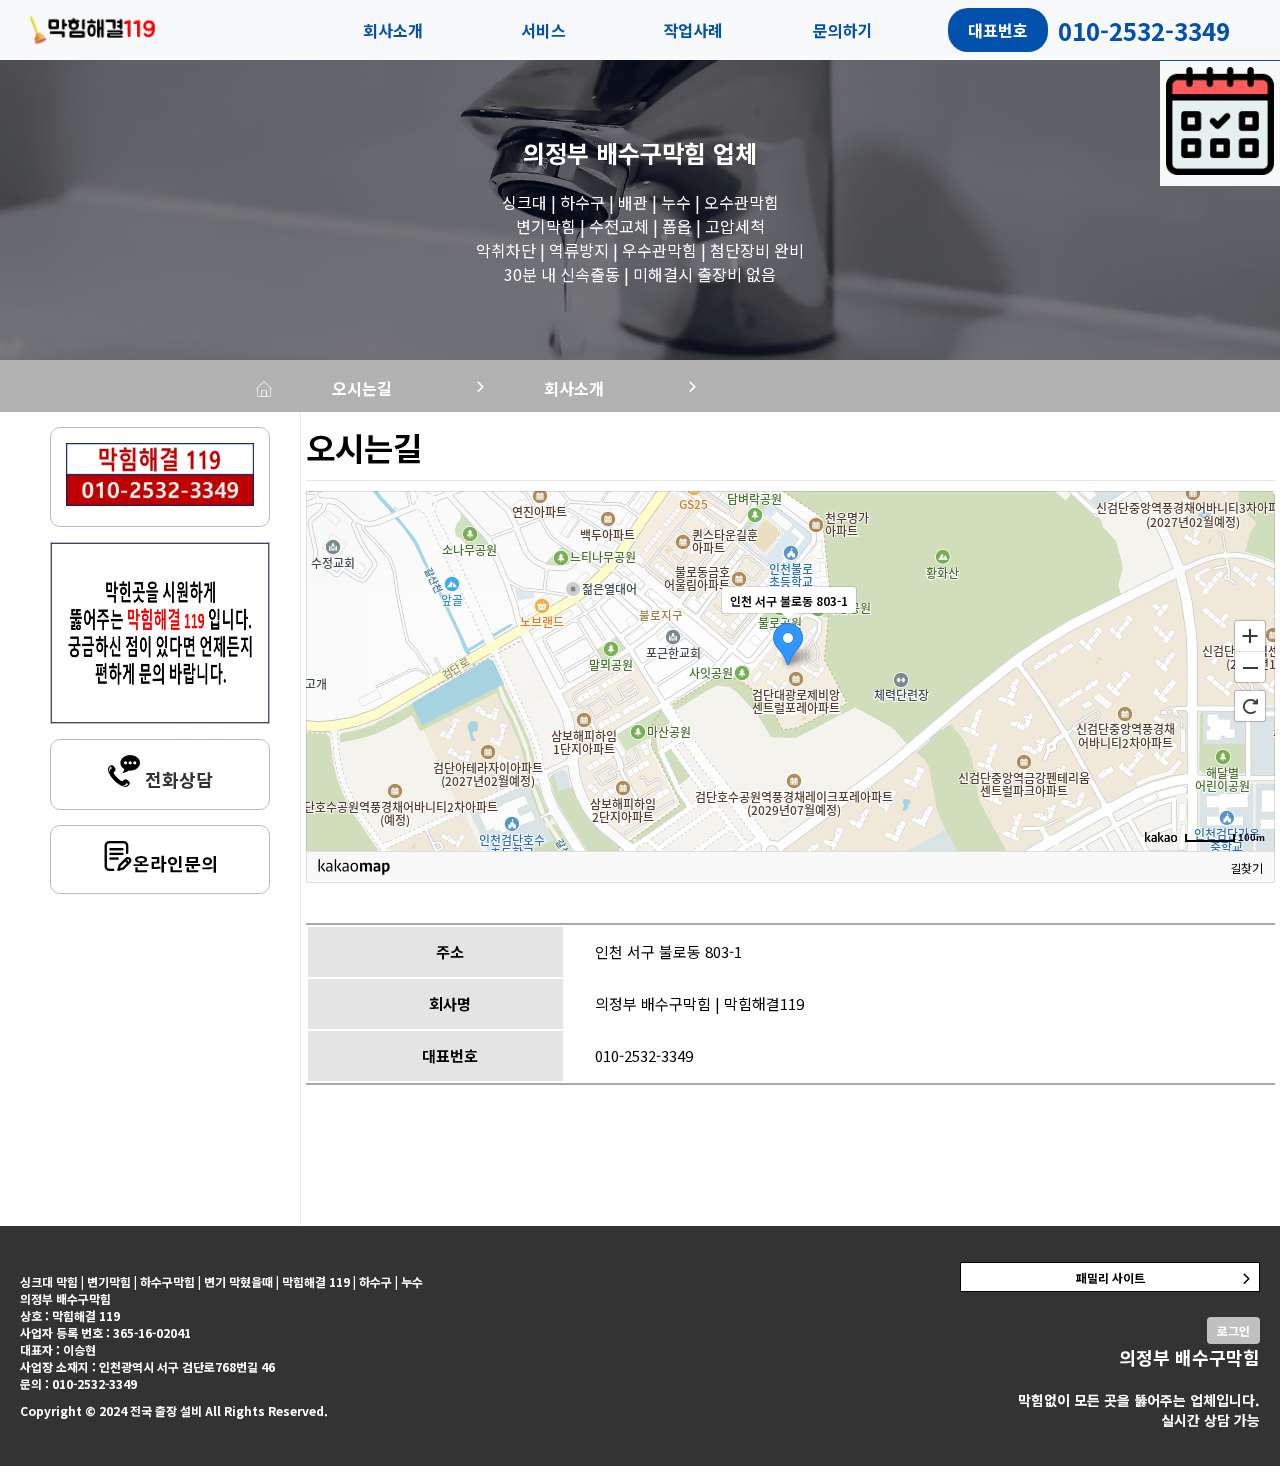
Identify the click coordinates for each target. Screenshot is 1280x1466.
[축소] (1250, 668)
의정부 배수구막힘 (614, 152)
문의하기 (843, 30)
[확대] (1250, 635)
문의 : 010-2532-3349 (78, 1383)
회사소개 (393, 30)
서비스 (543, 30)
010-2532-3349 (644, 1055)
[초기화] (1250, 706)
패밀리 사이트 (1110, 1277)
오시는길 (362, 388)
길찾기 (1246, 867)
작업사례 (693, 30)
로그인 (1233, 1330)
